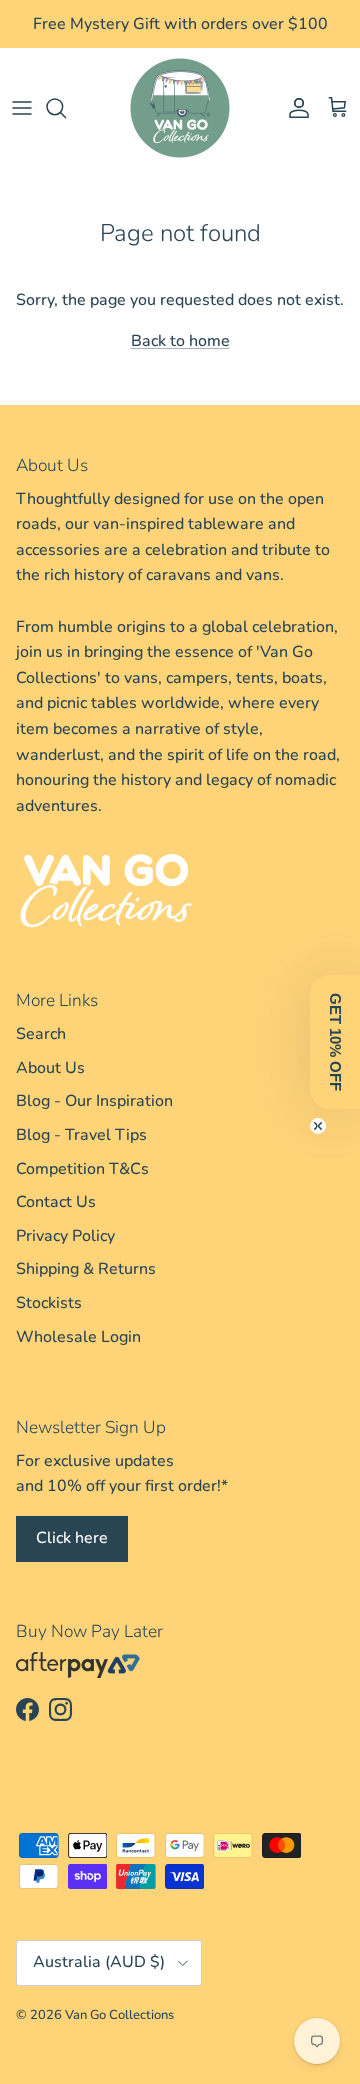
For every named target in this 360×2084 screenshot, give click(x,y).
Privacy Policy (65, 1255)
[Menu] (22, 127)
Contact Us (56, 1221)
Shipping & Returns (86, 1289)
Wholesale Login (78, 1356)
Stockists (49, 1322)
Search (41, 1053)
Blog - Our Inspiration (94, 1121)
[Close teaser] (318, 1126)
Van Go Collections (119, 2034)
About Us (50, 1087)
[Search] (66, 127)
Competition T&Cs (82, 1188)
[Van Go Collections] (180, 127)
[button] (335, 1042)
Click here (72, 1557)
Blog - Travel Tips (81, 1154)
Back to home (180, 361)
